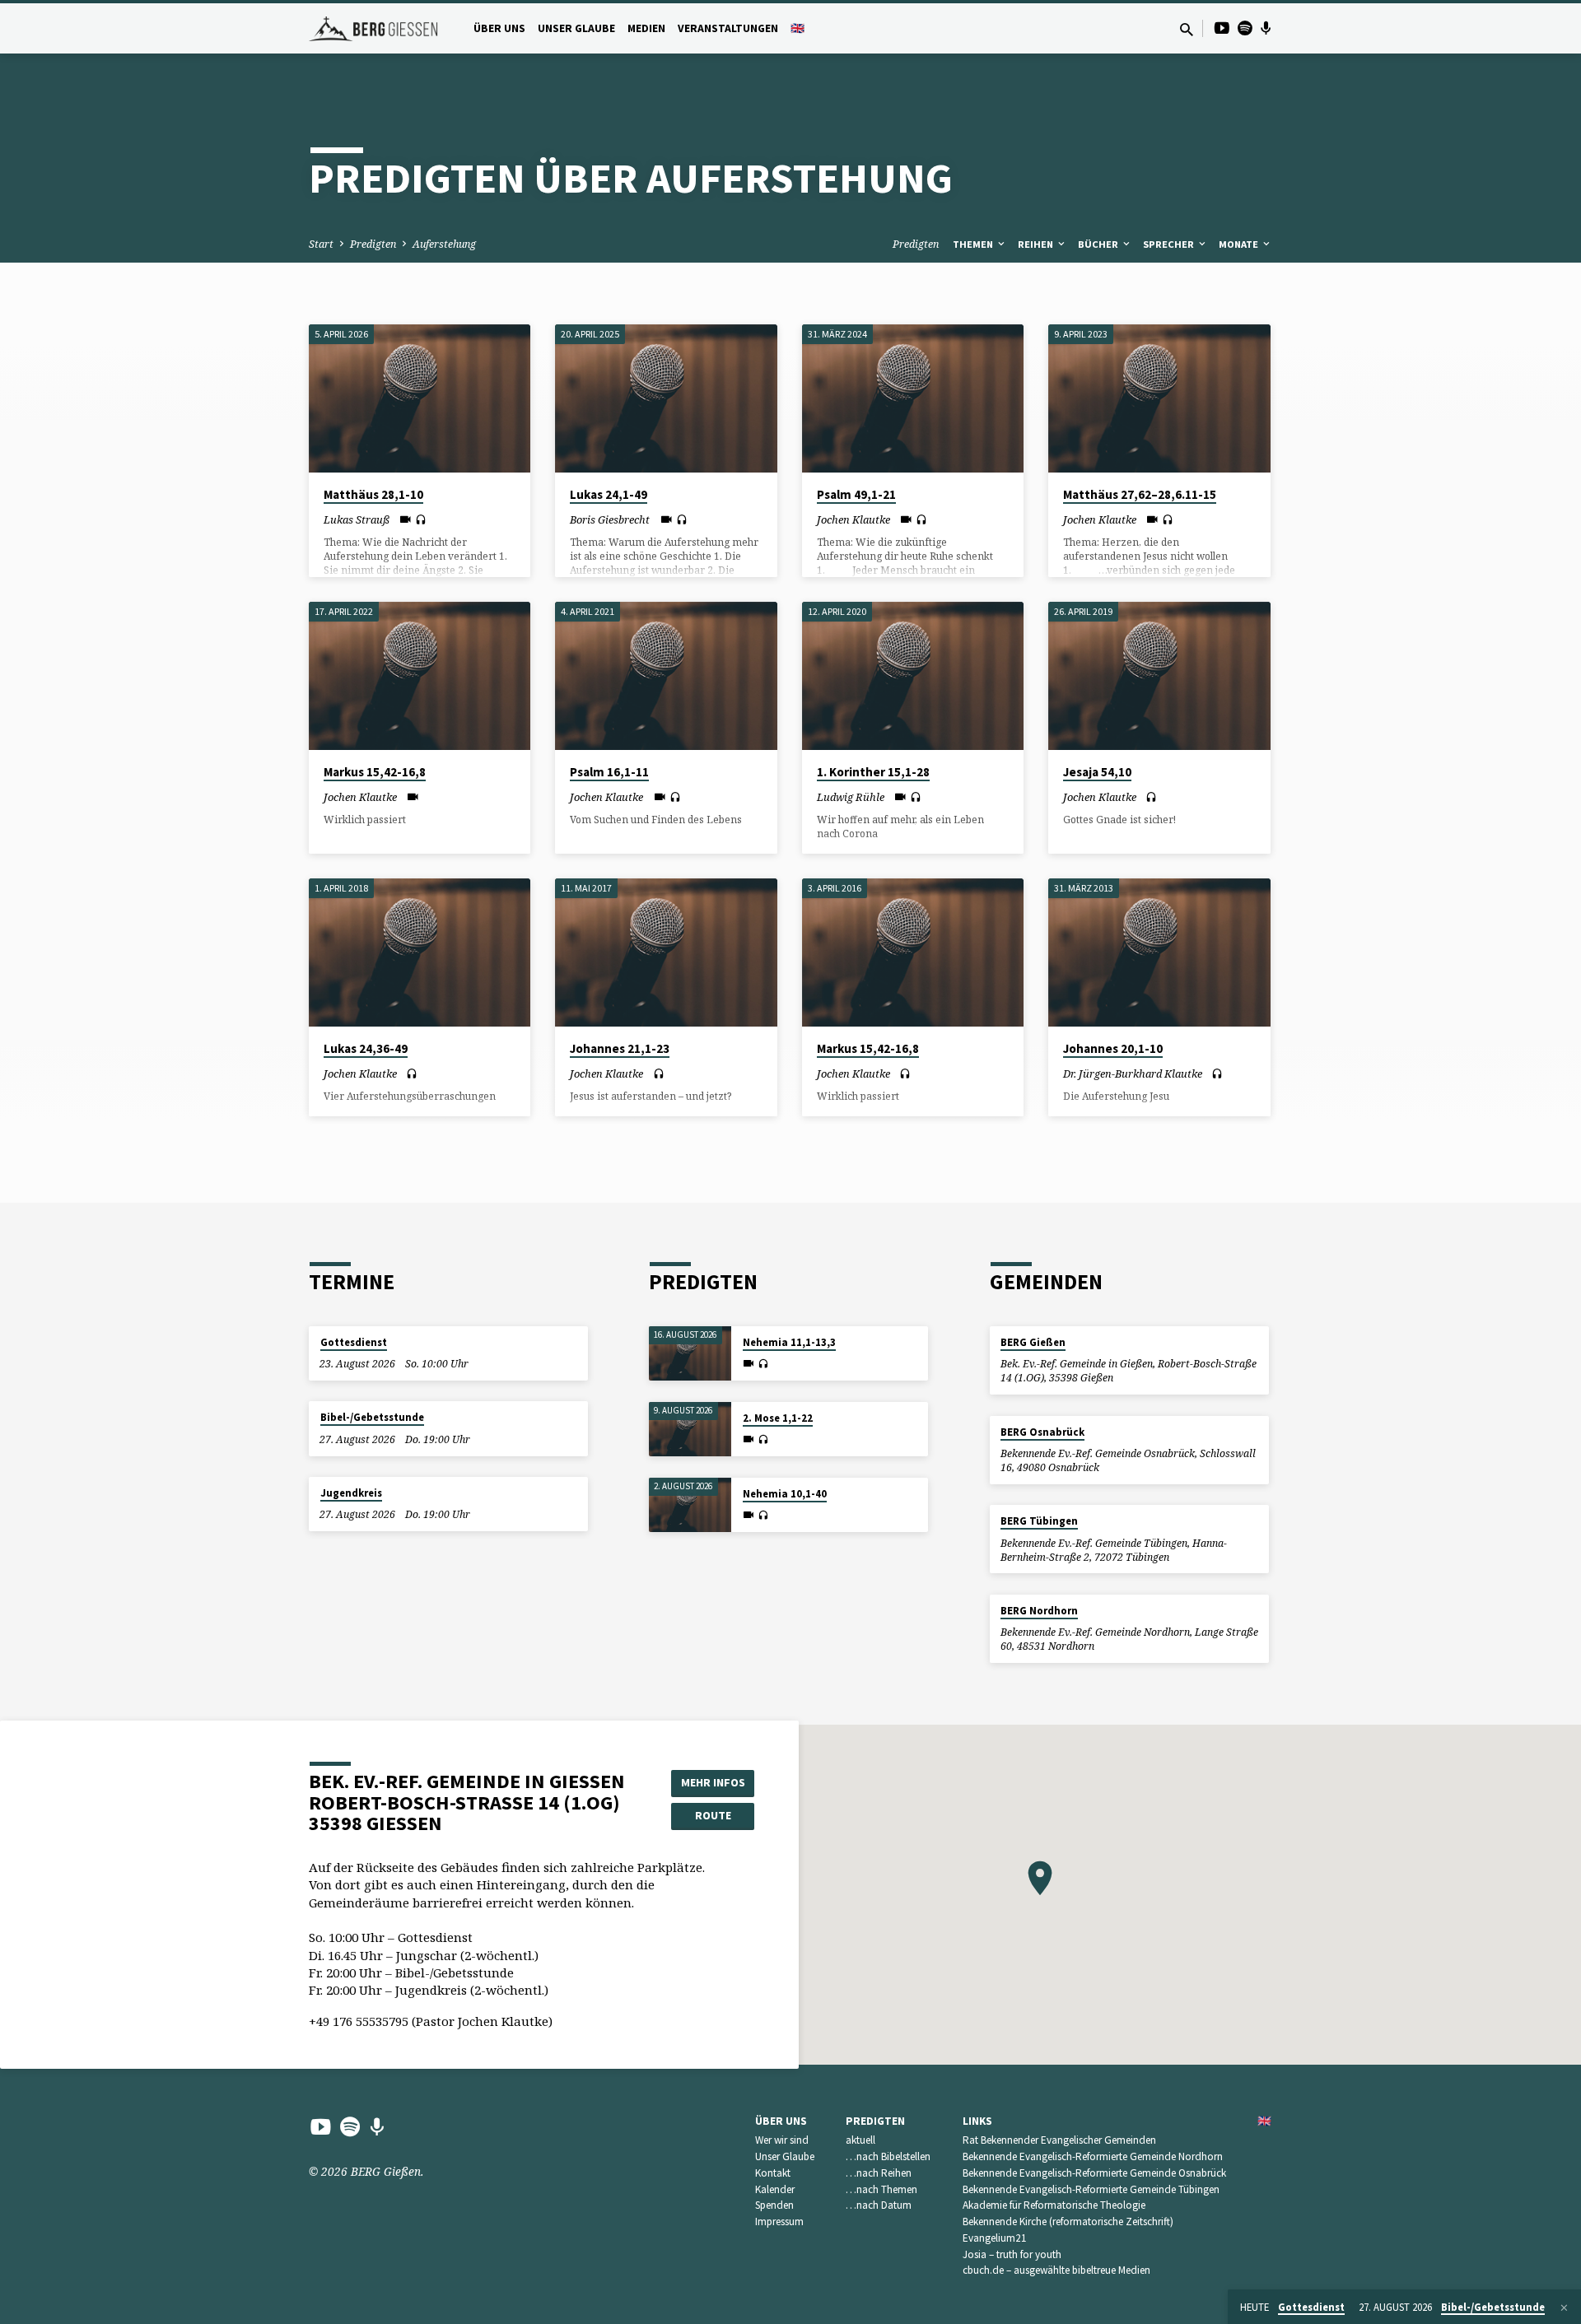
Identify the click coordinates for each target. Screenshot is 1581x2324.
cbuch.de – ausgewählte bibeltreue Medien (1056, 2270)
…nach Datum (879, 2205)
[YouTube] (1222, 28)
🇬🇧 (797, 28)
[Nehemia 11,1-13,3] (690, 1354)
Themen (974, 244)
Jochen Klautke (853, 519)
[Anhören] (421, 520)
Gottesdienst (354, 1342)
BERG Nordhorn (1039, 1611)
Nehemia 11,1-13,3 (789, 1342)
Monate (1240, 244)
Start (321, 244)
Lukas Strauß (357, 519)
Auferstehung (444, 244)
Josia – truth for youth (1012, 2254)
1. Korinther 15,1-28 (873, 772)
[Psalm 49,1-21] (913, 398)
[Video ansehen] (406, 519)
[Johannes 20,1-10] (1159, 952)
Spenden (774, 2205)
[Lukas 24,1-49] (666, 398)
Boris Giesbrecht (610, 519)
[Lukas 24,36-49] (420, 952)
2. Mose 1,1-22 (778, 1418)
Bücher (1099, 244)
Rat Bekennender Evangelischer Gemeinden (1059, 2140)
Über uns (499, 28)
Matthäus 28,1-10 (373, 494)
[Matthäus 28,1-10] (420, 398)
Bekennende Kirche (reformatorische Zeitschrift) (1068, 2222)
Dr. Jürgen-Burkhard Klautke (1133, 1074)
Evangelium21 (995, 2238)
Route (713, 1815)
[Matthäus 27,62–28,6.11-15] (1159, 398)
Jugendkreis (351, 1493)
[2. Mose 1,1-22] (690, 1430)
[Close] (1564, 2308)
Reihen (1037, 244)
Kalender (775, 2189)
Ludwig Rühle (851, 797)
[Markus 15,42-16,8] (420, 676)
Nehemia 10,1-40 (785, 1494)
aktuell (860, 2140)
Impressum (779, 2222)
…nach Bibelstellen (888, 2156)
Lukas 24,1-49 (609, 494)
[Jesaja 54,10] (1159, 676)
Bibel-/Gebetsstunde (372, 1417)
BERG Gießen (1033, 1342)
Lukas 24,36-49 (366, 1048)
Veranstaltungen (728, 28)
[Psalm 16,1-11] (666, 676)
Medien (646, 28)
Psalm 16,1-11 (609, 772)
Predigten (373, 244)
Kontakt (773, 2173)
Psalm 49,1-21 (856, 494)
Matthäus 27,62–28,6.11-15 (1140, 494)
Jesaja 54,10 (1097, 772)
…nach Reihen (879, 2173)
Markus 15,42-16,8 (375, 772)
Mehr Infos (713, 1782)
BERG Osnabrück (1042, 1432)
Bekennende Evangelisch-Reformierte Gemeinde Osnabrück (1094, 2173)
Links (977, 2121)
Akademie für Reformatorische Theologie (1054, 2205)
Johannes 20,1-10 (1113, 1048)
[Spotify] (1245, 28)
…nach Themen (881, 2189)
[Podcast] (1266, 28)
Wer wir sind (782, 2140)
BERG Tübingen (1039, 1521)
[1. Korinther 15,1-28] (913, 676)
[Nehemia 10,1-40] (690, 1505)
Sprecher (1170, 244)
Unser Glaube (576, 28)
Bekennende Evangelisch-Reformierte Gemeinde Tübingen (1091, 2189)
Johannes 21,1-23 (620, 1048)
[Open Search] (1187, 29)
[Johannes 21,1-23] (666, 952)
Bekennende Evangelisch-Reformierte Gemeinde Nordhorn (1093, 2156)
